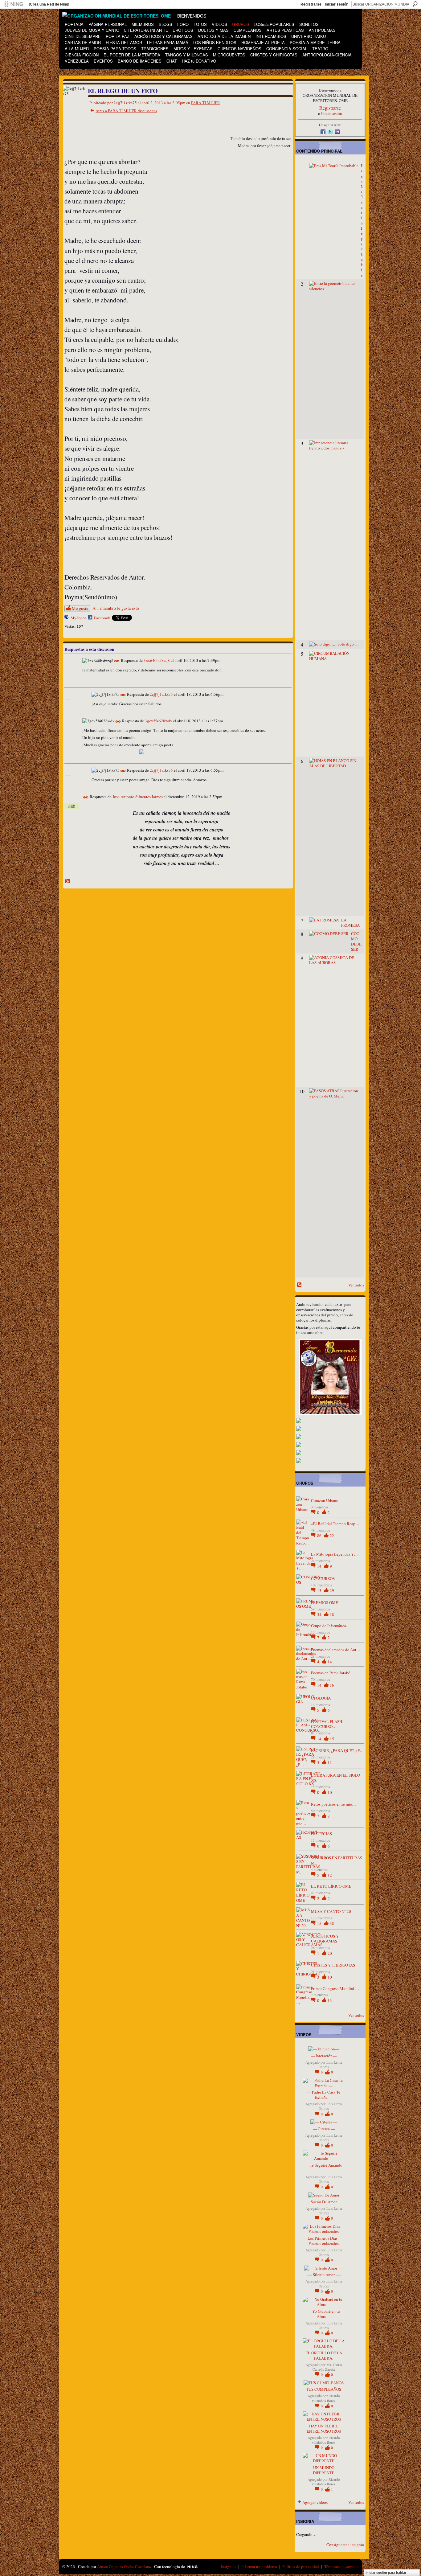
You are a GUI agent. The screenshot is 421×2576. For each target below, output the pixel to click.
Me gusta (80, 608)
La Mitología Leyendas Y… (334, 1554)
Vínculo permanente (117, 661)
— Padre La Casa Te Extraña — (324, 2095)
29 (332, 1590)
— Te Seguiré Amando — (324, 2168)
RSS (68, 881)
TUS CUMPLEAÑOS (324, 2389)
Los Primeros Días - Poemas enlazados (324, 2241)
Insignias (229, 2566)
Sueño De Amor (324, 2202)
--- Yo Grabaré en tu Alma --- (324, 2314)
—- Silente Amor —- (324, 2275)
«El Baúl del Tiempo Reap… (335, 1524)
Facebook (102, 618)
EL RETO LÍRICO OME (331, 1886)
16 (332, 1685)
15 (332, 1739)
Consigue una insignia (345, 2545)
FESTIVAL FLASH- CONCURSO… (327, 1724)
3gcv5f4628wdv (159, 721)
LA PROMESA (350, 923)
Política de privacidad (301, 2566)
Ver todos (356, 1285)
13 (320, 1590)
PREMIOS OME (325, 1602)
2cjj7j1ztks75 (161, 694)
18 (332, 1614)
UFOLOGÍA (321, 1698)
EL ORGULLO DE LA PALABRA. (324, 2355)
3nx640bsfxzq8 (157, 661)
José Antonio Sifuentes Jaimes (138, 797)
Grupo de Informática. (329, 1626)
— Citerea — (324, 2129)
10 (330, 1792)
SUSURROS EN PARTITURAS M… (337, 1860)
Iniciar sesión (337, 4)
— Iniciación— (324, 2056)
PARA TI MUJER (206, 103)
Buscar (415, 4)
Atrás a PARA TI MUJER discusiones (126, 111)
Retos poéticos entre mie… (333, 1804)
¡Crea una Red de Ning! (49, 4)
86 (320, 1536)
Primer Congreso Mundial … (335, 1988)
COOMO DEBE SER (356, 941)
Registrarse (311, 4)
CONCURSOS (323, 1578)
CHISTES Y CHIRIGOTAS (333, 1965)
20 (330, 1953)
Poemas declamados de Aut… (336, 1650)
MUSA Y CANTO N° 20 (331, 1911)
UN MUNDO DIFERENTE (324, 2470)
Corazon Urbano (325, 1500)
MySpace (78, 618)
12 (330, 1875)
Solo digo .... (348, 644)
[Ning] (13, 4)
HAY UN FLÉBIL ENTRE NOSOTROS (324, 2428)
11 (330, 1762)
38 (332, 1923)
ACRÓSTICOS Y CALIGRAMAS (325, 1939)
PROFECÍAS (321, 1834)
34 (320, 1614)
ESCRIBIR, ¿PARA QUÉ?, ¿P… (337, 1750)
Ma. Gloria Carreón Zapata (327, 2367)
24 (330, 1898)
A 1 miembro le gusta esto (116, 608)
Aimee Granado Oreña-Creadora (124, 2566)
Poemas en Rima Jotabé (331, 1673)
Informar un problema (259, 2566)
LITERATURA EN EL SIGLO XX (335, 1778)
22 (332, 1536)
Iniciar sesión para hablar (386, 2573)
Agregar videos (315, 2502)
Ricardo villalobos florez (326, 2398)
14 (320, 1566)
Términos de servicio (341, 2566)
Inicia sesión (332, 113)
